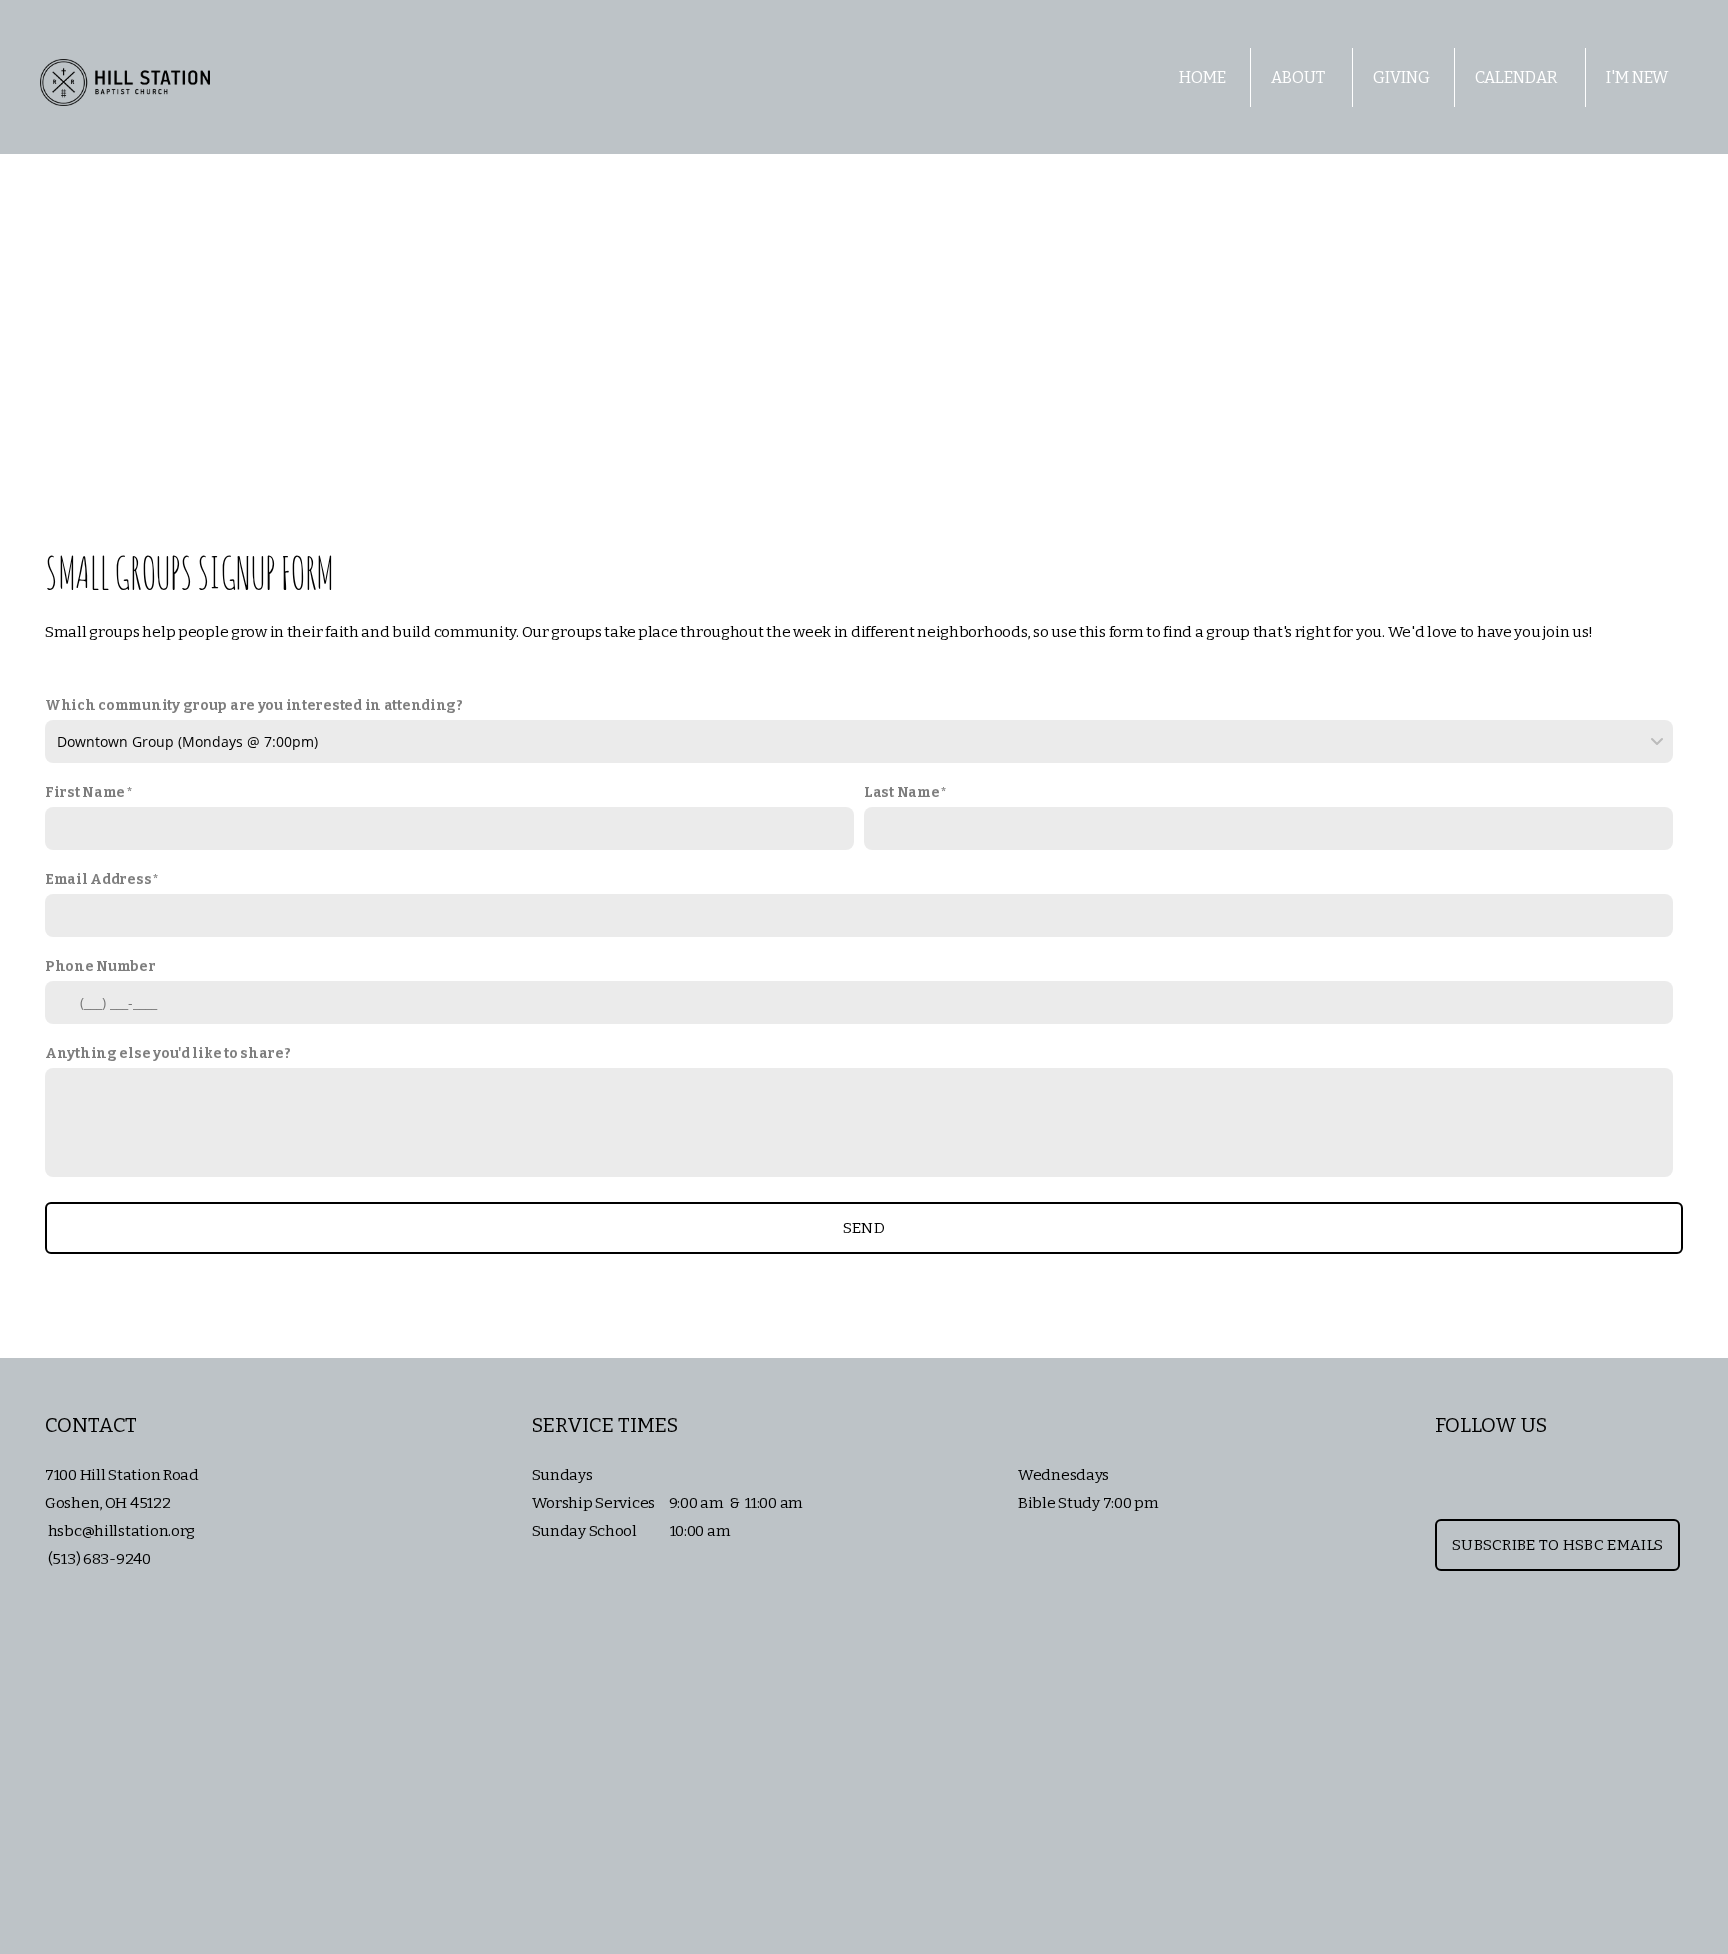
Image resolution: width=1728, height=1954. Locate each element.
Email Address (98, 879)
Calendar (1518, 77)
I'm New (1638, 77)
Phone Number (100, 966)
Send (864, 1228)
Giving (1401, 77)
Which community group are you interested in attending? (254, 705)
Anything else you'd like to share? (167, 1053)
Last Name (901, 792)
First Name (85, 792)
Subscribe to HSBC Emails (1557, 1545)
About (1299, 77)
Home (1202, 77)
